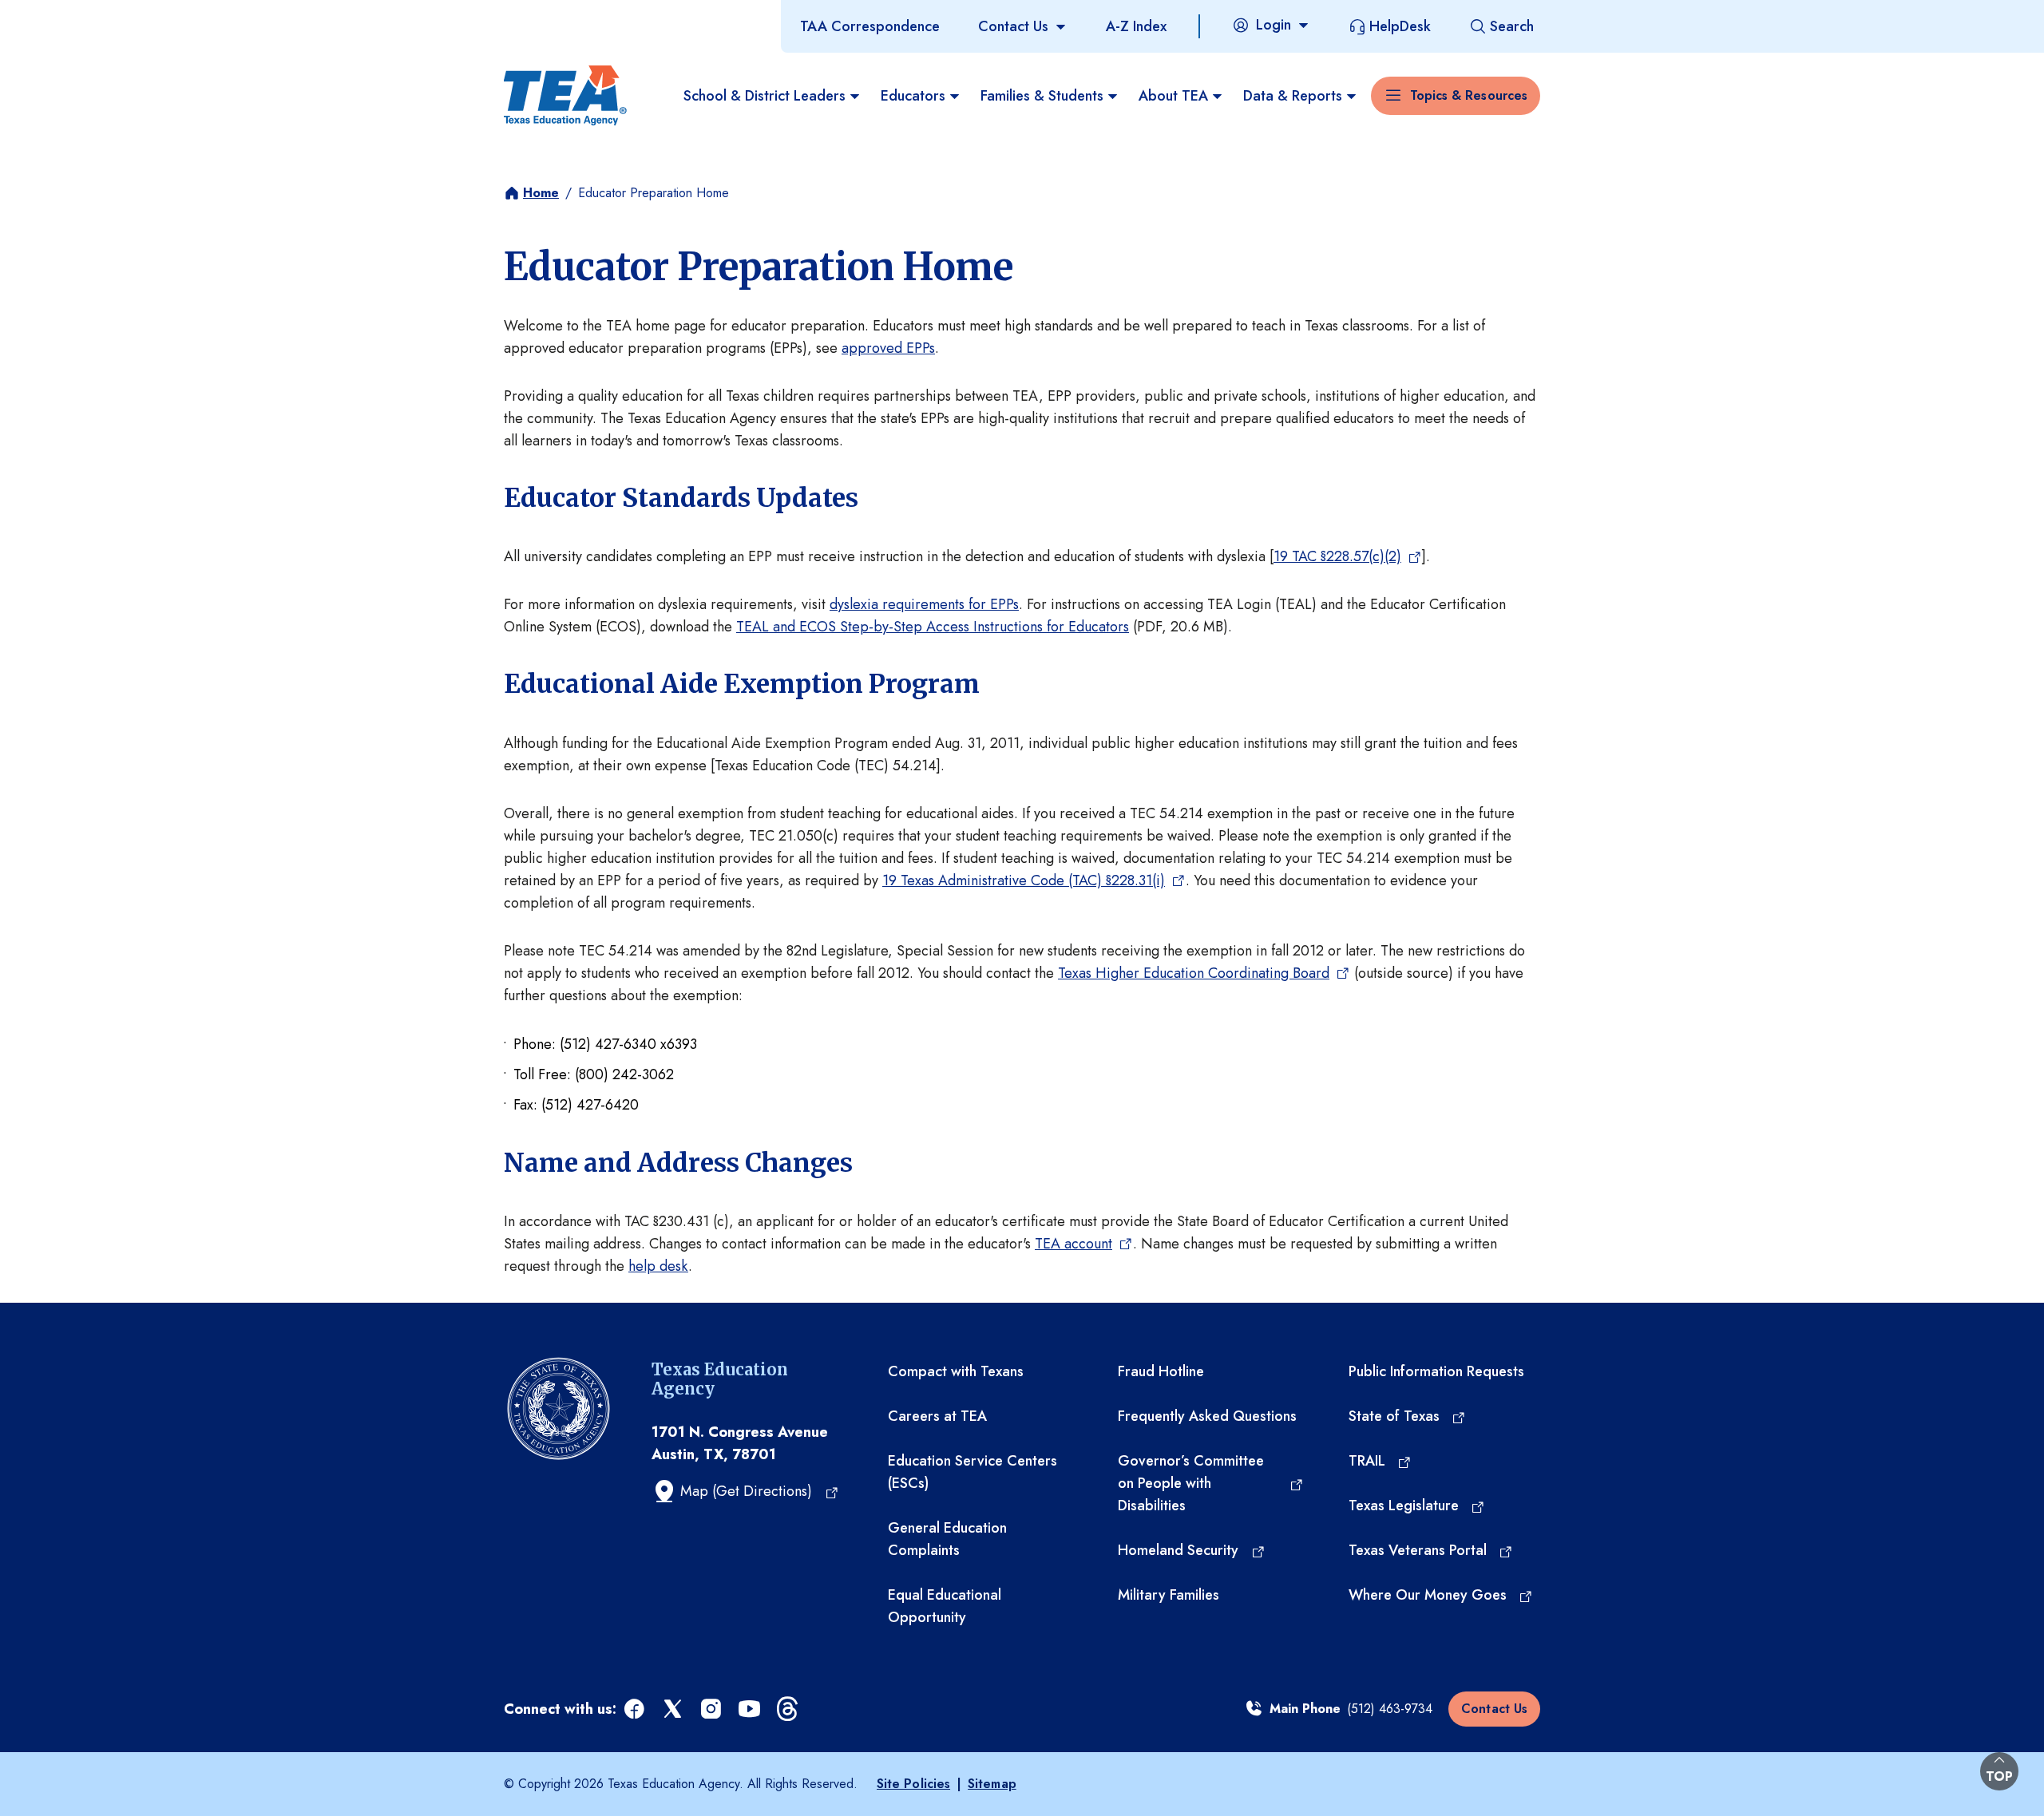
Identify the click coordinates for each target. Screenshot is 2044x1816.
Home (541, 193)
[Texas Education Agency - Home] (565, 96)
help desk (658, 1266)
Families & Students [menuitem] (1042, 96)
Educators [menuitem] (913, 96)
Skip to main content (66, 15)
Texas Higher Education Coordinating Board (1194, 973)
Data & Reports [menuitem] (1293, 96)
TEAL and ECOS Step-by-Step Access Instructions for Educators (933, 627)
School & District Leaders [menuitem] (765, 96)
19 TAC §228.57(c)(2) (1337, 556)
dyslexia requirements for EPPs (924, 604)
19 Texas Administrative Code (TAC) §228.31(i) (1024, 880)
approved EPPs (888, 348)
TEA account (1073, 1244)
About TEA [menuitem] (1173, 96)
